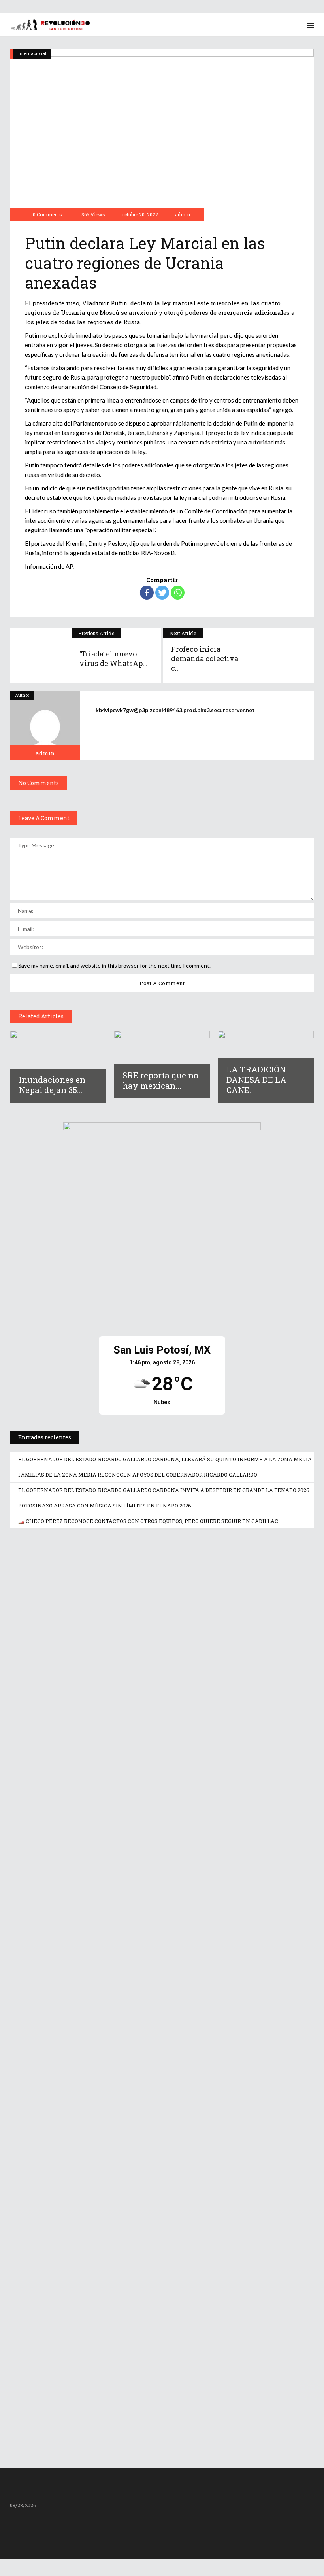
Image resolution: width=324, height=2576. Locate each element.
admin (183, 214)
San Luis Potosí (34, 1549)
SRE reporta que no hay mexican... (160, 1080)
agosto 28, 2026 (47, 1737)
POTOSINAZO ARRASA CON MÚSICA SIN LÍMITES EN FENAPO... (146, 2400)
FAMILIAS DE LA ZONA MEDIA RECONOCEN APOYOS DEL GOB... (146, 1950)
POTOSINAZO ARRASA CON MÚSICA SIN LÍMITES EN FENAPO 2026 (105, 1506)
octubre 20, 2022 (139, 214)
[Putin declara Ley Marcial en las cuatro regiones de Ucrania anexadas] (45, 726)
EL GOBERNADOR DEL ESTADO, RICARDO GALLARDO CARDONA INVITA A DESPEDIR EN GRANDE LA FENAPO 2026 (164, 1490)
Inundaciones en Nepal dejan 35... (52, 1085)
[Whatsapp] (178, 593)
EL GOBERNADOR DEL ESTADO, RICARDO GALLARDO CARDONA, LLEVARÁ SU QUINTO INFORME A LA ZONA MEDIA (165, 1459)
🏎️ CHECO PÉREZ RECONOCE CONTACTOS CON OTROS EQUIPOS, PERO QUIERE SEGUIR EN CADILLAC (148, 1521)
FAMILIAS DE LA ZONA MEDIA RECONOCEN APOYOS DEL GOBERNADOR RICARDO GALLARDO (138, 1475)
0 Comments (47, 214)
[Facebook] (147, 593)
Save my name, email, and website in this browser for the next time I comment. (114, 966)
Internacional (32, 53)
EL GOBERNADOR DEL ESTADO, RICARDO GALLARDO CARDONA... (151, 1724)
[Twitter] (162, 593)
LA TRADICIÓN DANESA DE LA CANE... (256, 1080)
